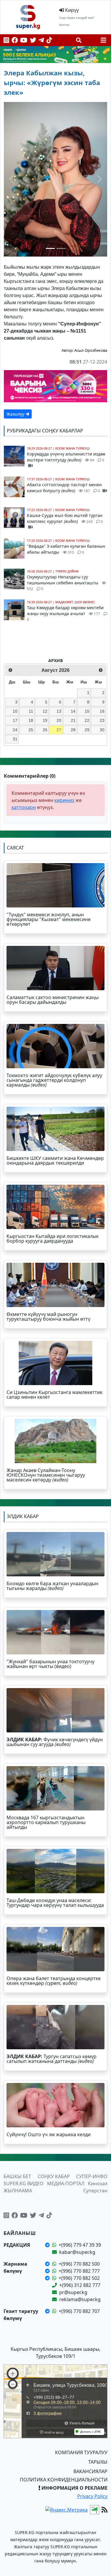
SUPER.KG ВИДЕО (24, 2183)
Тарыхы (98, 2462)
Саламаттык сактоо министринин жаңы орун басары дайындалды (53, 1000)
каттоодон (24, 807)
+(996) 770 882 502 (79, 2278)
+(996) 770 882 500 (79, 2264)
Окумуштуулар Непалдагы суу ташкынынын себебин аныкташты (63, 583)
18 (31, 720)
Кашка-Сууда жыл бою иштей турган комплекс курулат (65, 518)
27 (59, 730)
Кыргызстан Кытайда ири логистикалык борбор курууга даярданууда (53, 1238)
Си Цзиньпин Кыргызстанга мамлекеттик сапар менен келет (54, 1395)
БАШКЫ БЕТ (17, 2176)
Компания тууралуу (81, 2452)
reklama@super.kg (80, 2299)
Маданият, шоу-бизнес (75, 602)
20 (59, 720)
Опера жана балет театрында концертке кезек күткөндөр (54, 1981)
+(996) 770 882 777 (79, 2271)
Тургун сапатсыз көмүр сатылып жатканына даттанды (52, 2059)
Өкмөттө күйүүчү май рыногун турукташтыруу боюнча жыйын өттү (48, 1317)
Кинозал (98, 2183)
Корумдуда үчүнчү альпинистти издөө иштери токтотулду (66, 457)
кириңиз (64, 800)
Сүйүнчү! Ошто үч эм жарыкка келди (49, 2134)
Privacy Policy (92, 2496)
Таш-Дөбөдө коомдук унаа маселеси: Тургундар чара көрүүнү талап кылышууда (55, 1903)
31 (15, 739)
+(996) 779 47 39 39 (80, 2245)
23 (102, 720)
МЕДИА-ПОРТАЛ (66, 2183)
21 (73, 720)
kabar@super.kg (77, 2252)
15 (87, 711)
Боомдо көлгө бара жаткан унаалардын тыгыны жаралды (52, 1586)
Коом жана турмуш (73, 448)
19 (45, 720)
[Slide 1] (50, 248)
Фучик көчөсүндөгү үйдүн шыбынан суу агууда (55, 1742)
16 (102, 711)
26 (45, 730)
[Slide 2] (61, 248)
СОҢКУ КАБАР (54, 2176)
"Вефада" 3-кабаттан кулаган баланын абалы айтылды (66, 549)
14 (73, 711)
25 (31, 730)
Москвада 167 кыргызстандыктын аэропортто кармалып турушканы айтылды (46, 1822)
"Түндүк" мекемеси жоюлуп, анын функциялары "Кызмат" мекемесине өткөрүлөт (49, 919)
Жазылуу (16, 414)
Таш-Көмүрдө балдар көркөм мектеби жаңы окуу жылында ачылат (65, 613)
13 (59, 711)
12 (45, 711)
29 (87, 730)
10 (15, 711)
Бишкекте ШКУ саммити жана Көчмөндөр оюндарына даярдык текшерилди (55, 1160)
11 (31, 711)
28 (73, 730)
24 (15, 730)
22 (87, 720)
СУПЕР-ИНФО (92, 2176)
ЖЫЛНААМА (18, 2191)
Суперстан (95, 2191)
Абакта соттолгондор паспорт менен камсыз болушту (64, 488)
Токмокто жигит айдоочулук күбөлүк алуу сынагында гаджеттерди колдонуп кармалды (54, 1080)
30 (102, 730)
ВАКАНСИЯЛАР (90, 2471)
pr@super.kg (73, 2292)
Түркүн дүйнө (67, 571)
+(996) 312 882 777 (80, 2285)
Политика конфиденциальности (64, 2480)
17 (15, 720)
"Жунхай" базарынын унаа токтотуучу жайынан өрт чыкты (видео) (50, 1664)
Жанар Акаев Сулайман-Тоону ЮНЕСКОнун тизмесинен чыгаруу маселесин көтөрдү (46, 1475)
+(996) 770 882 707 (79, 2311)
